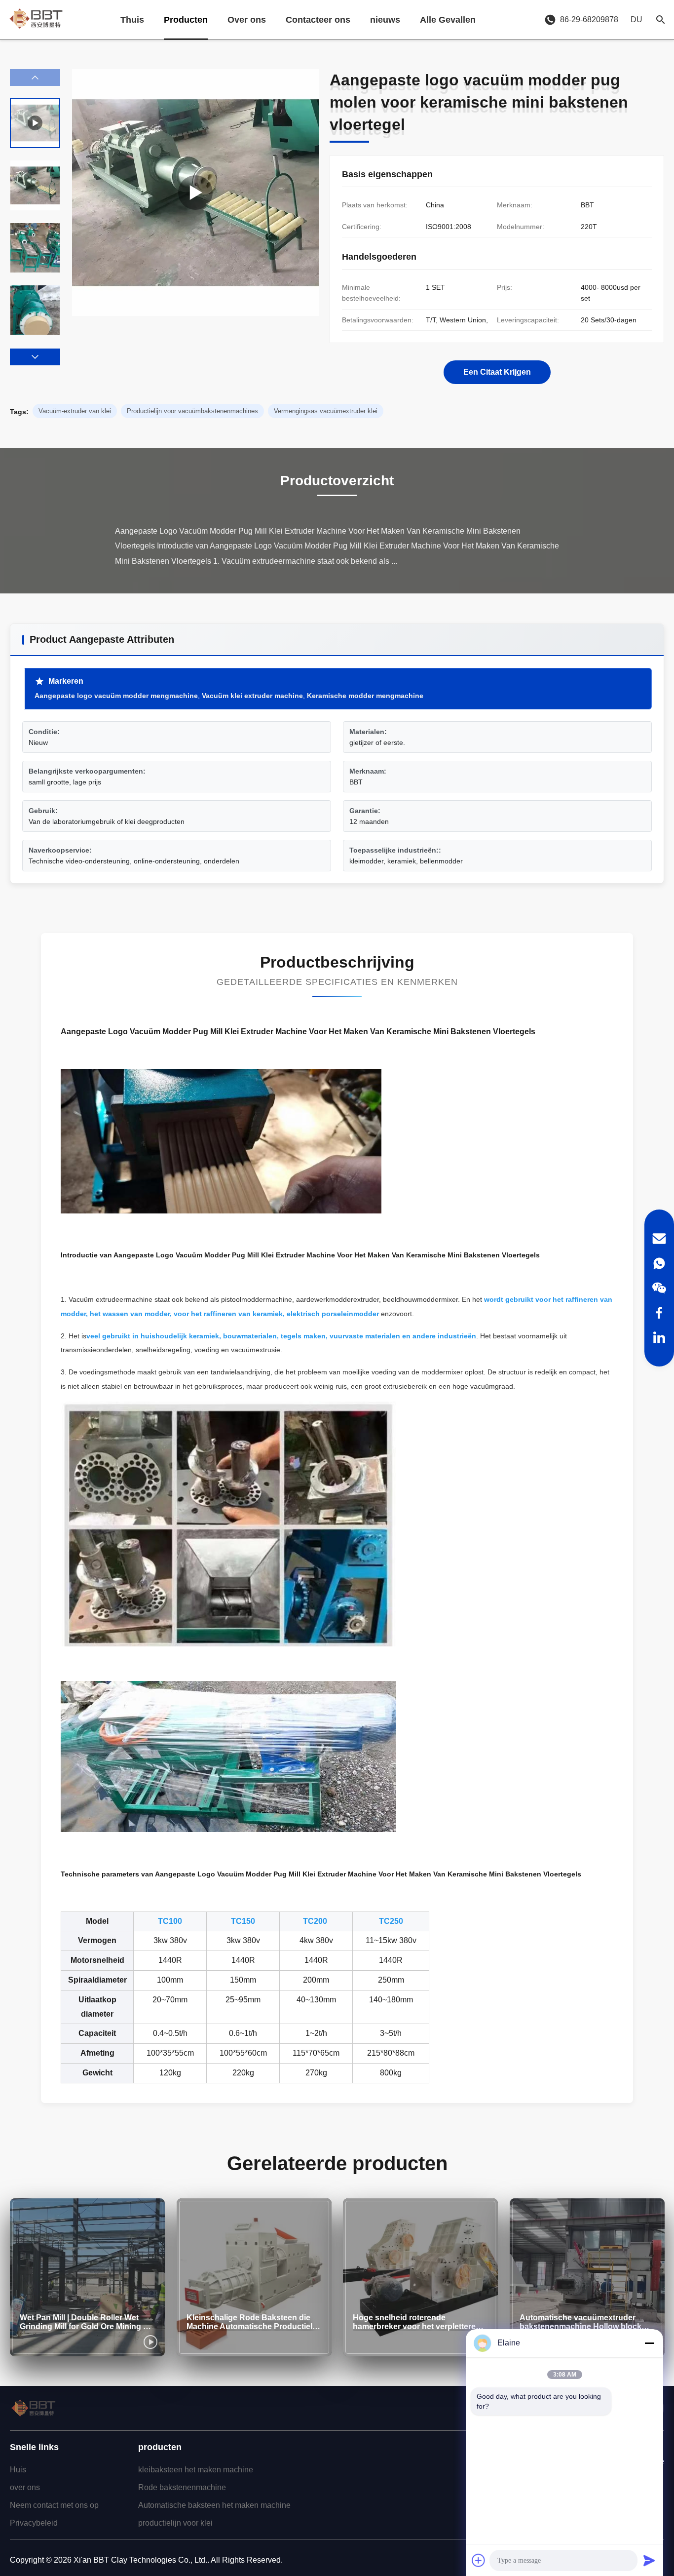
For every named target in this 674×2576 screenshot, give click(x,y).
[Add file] (479, 2560)
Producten (186, 20)
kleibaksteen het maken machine (196, 2470)
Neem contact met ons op (54, 2505)
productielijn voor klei (175, 2523)
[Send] (649, 2560)
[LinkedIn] (659, 1337)
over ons (25, 2487)
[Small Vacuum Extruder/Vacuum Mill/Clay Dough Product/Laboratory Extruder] (195, 193)
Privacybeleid (34, 2523)
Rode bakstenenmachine (182, 2487)
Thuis (132, 20)
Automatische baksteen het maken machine (214, 2505)
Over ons (247, 20)
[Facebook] (659, 1313)
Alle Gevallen (448, 20)
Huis (18, 2470)
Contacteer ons (318, 20)
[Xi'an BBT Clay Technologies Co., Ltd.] (36, 20)
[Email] (659, 1239)
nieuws (385, 20)
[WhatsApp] (659, 1263)
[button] (35, 357)
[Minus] (649, 2343)
